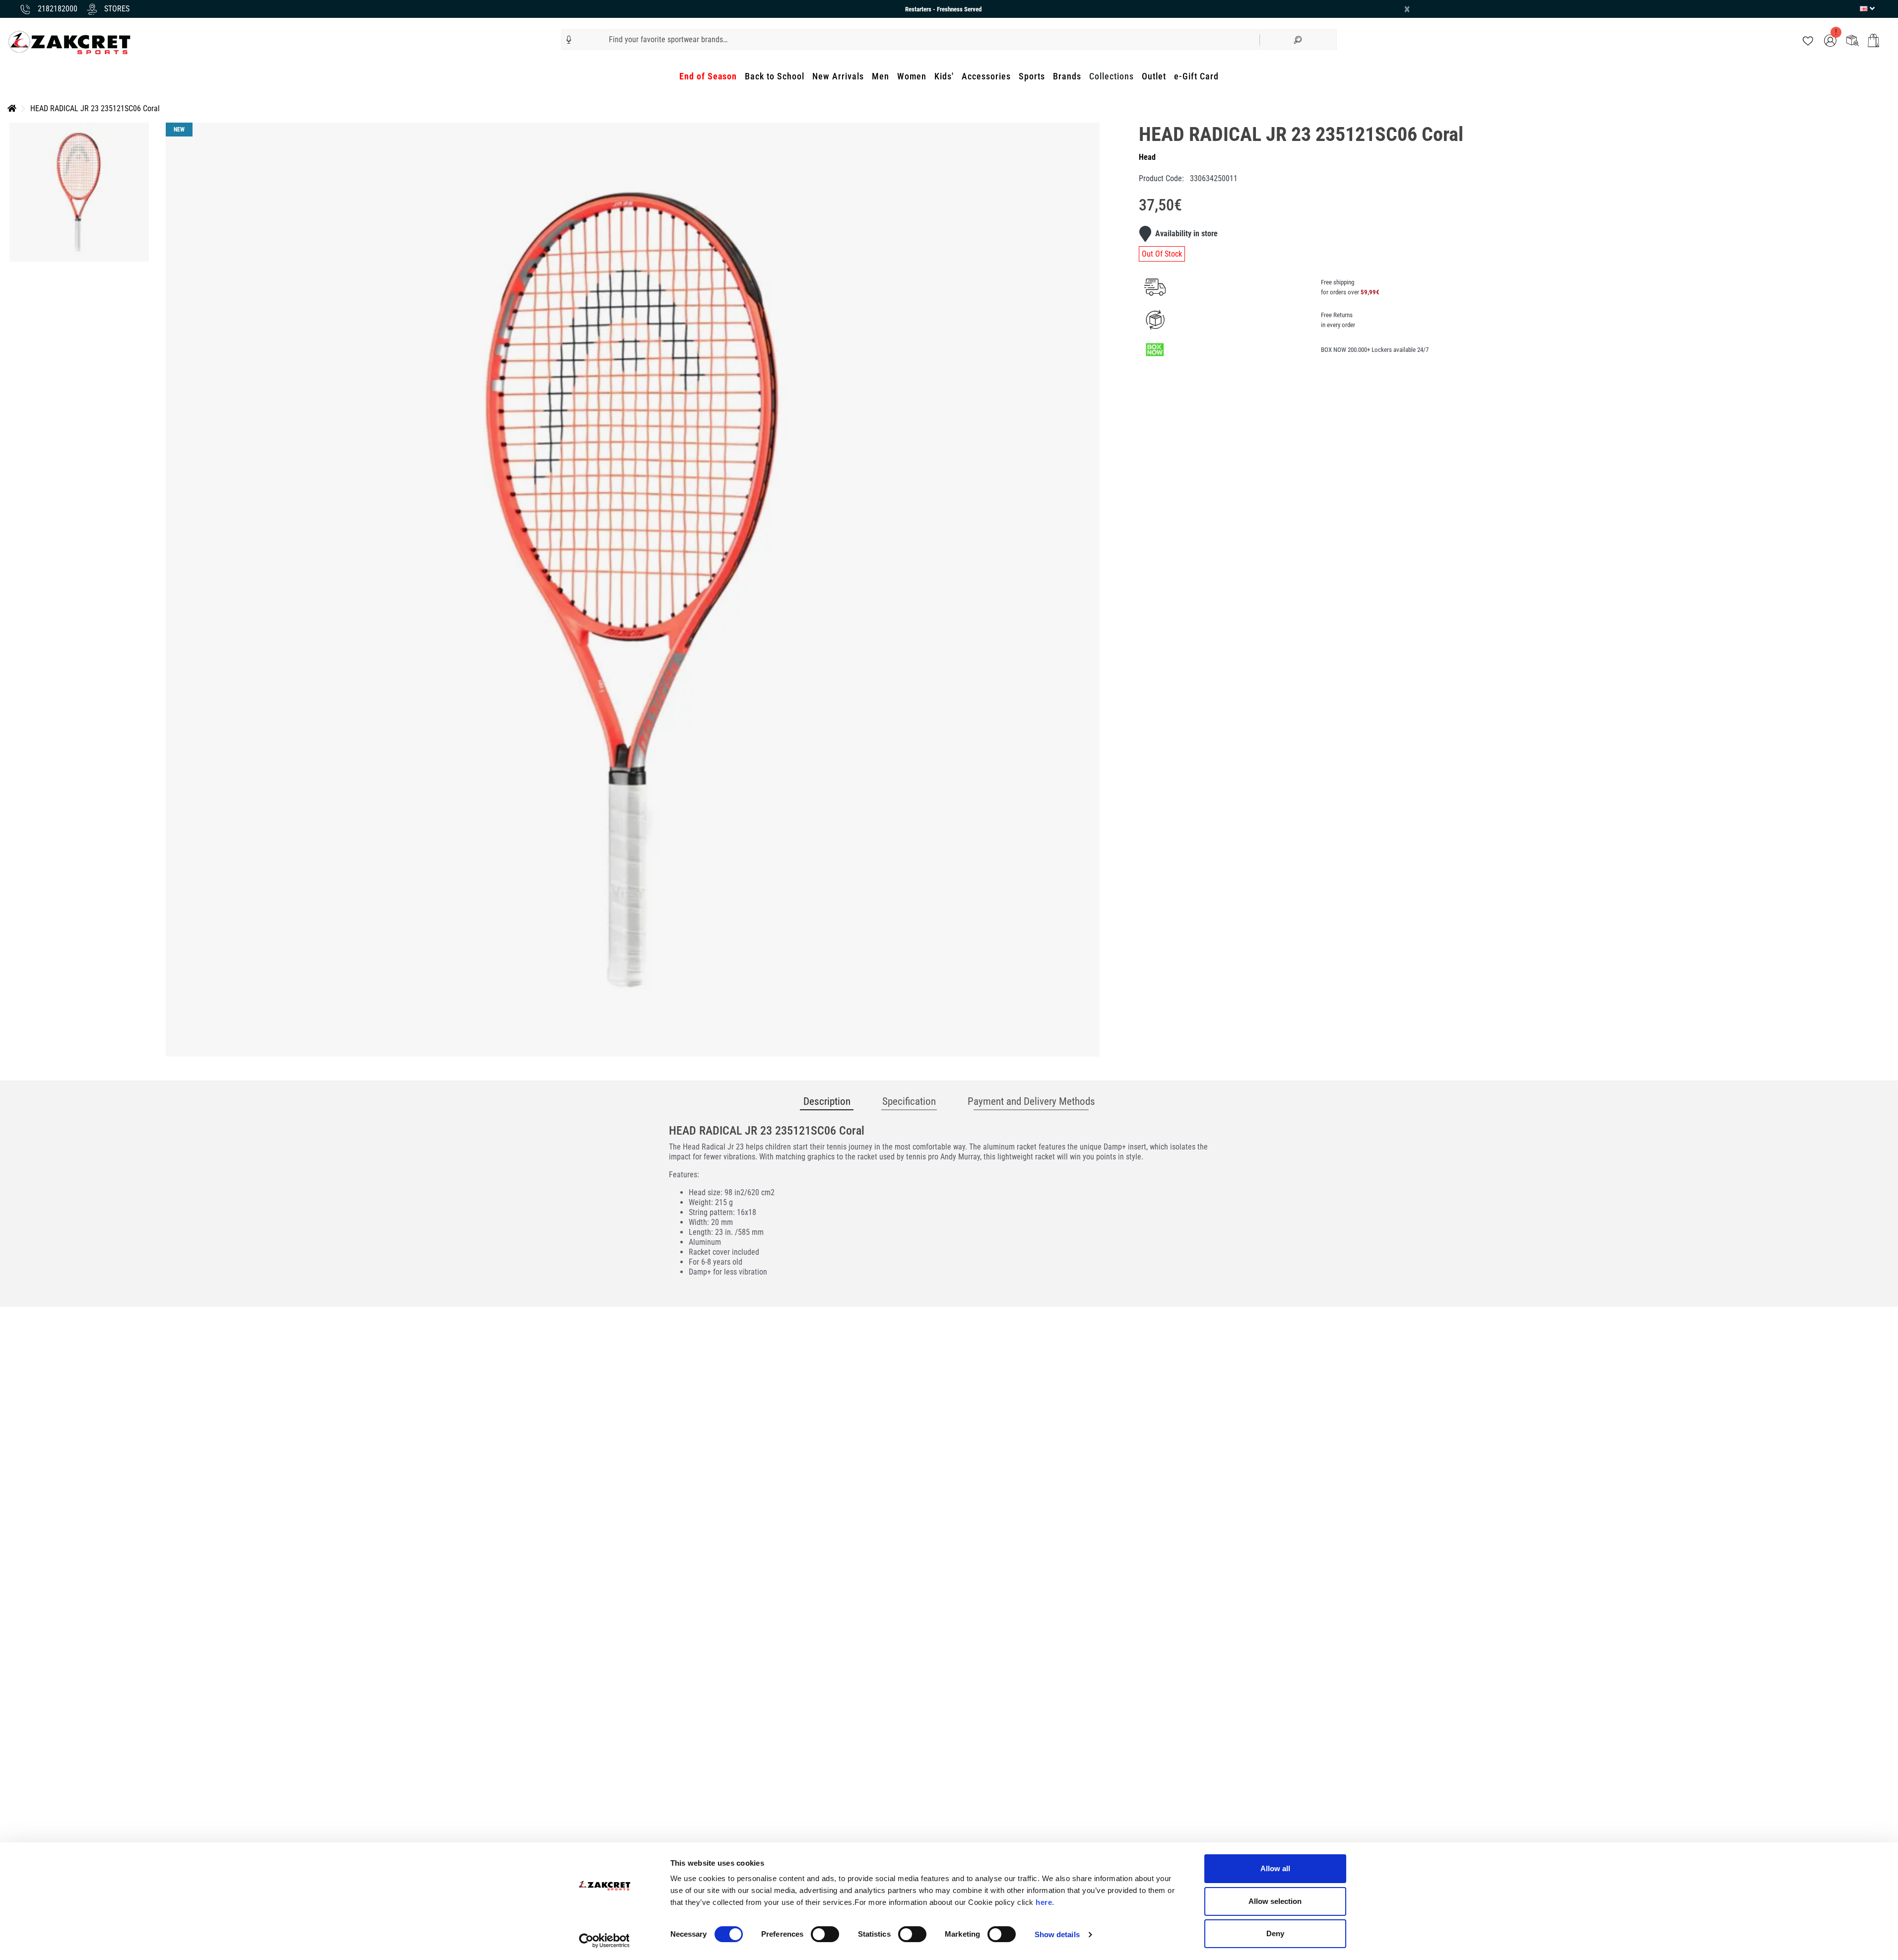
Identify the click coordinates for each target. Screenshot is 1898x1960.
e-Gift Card (1196, 76)
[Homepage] (12, 108)
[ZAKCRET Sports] (69, 42)
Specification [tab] (909, 1101)
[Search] (1298, 39)
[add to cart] (1873, 40)
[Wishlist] (1808, 40)
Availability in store (1186, 234)
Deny (1275, 1933)
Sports (1032, 76)
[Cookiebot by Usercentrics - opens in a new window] (604, 1941)
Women (912, 76)
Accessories (986, 76)
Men (881, 76)
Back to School (775, 76)
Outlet (1154, 76)
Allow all (1275, 1868)
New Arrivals (838, 76)
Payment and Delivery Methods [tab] (1031, 1101)
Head (1147, 157)
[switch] (825, 1934)
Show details (1057, 1934)
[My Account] (1830, 40)
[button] (569, 40)
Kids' (944, 76)
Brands (1067, 76)
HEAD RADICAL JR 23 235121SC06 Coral (95, 108)
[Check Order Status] (1853, 40)
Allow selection (1275, 1901)
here (1044, 1902)
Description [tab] (827, 1101)
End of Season (708, 76)
